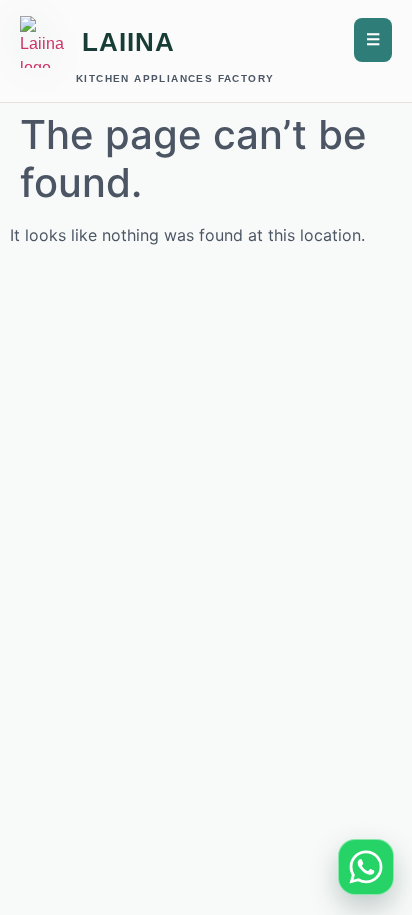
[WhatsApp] (366, 867)
